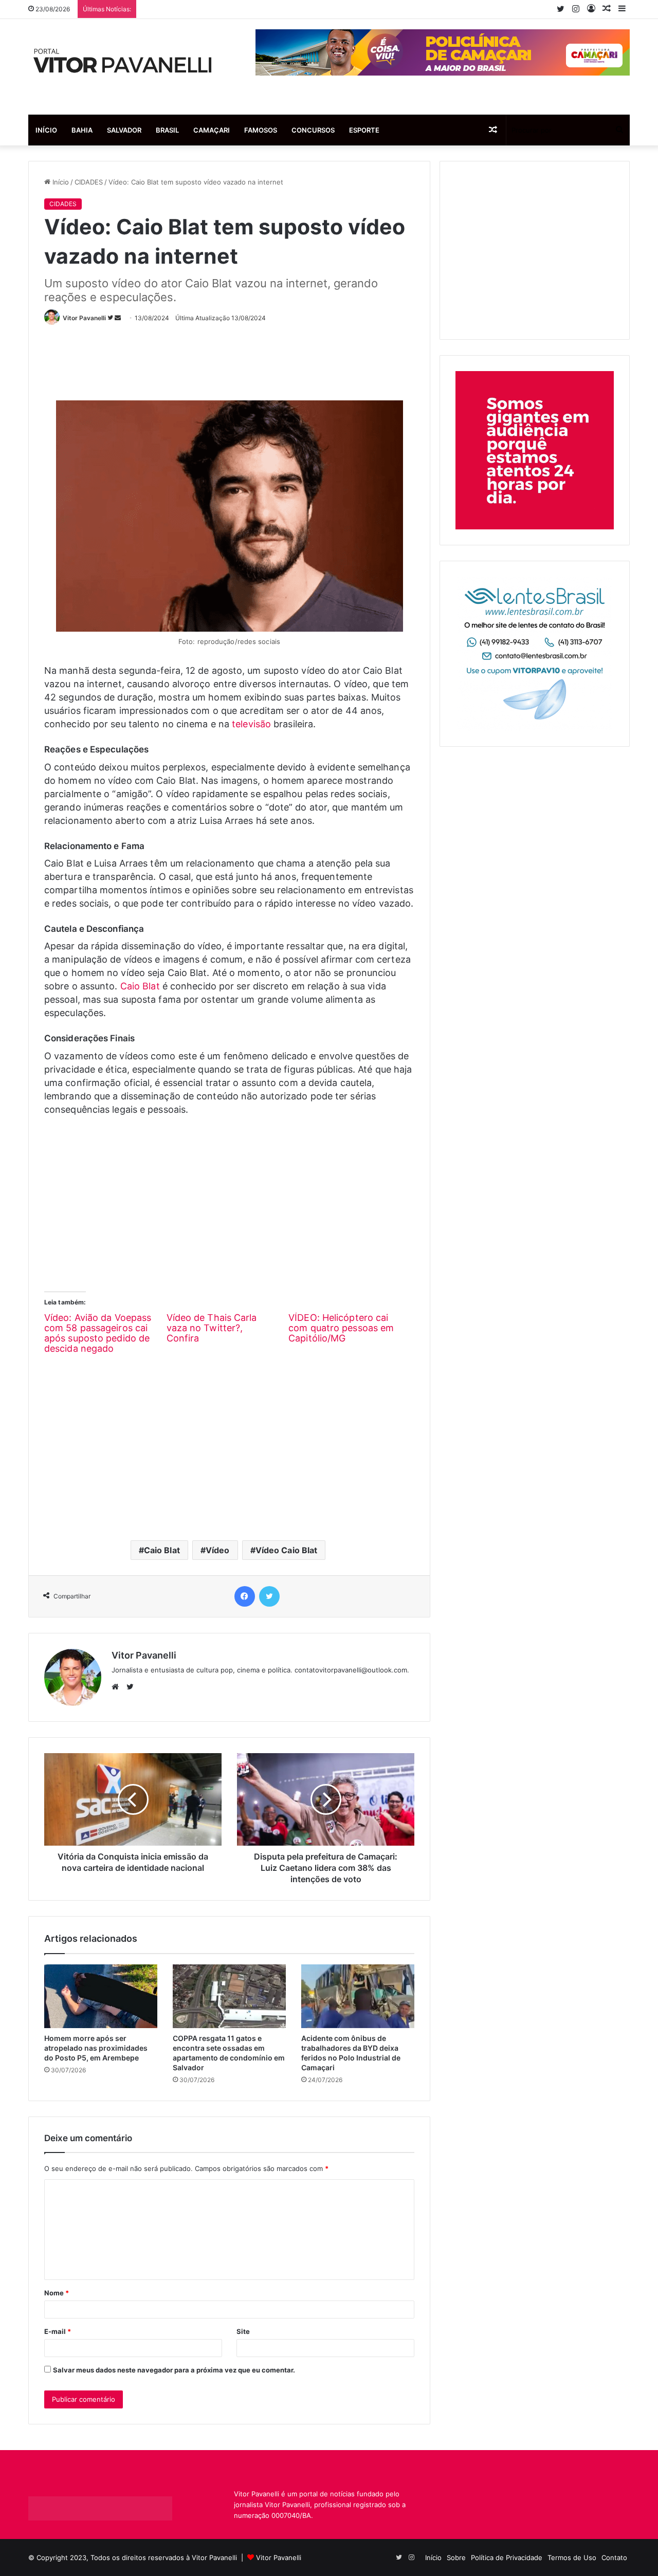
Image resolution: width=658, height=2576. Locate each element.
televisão (251, 724)
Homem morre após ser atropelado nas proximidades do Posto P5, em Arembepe (96, 2048)
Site (243, 2331)
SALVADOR (124, 130)
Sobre (456, 2557)
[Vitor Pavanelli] (123, 67)
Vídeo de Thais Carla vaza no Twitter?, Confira (212, 1328)
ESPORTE (364, 130)
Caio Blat (140, 986)
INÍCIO (46, 130)
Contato (614, 2557)
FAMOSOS (261, 130)
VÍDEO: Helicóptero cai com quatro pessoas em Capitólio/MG (341, 1328)
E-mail (58, 2331)
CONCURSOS (313, 130)
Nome (57, 2293)
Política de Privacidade (507, 2557)
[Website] (118, 1687)
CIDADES (89, 182)
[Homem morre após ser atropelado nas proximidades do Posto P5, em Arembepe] (101, 1996)
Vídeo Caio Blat (287, 1550)
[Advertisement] (231, 358)
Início (60, 182)
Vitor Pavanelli (84, 318)
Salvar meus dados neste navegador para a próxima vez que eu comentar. (174, 2370)
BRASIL (167, 130)
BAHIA (82, 130)
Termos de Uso (572, 2557)
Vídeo (218, 1550)
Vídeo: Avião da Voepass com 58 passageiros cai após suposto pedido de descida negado (98, 1333)
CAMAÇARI (212, 130)
